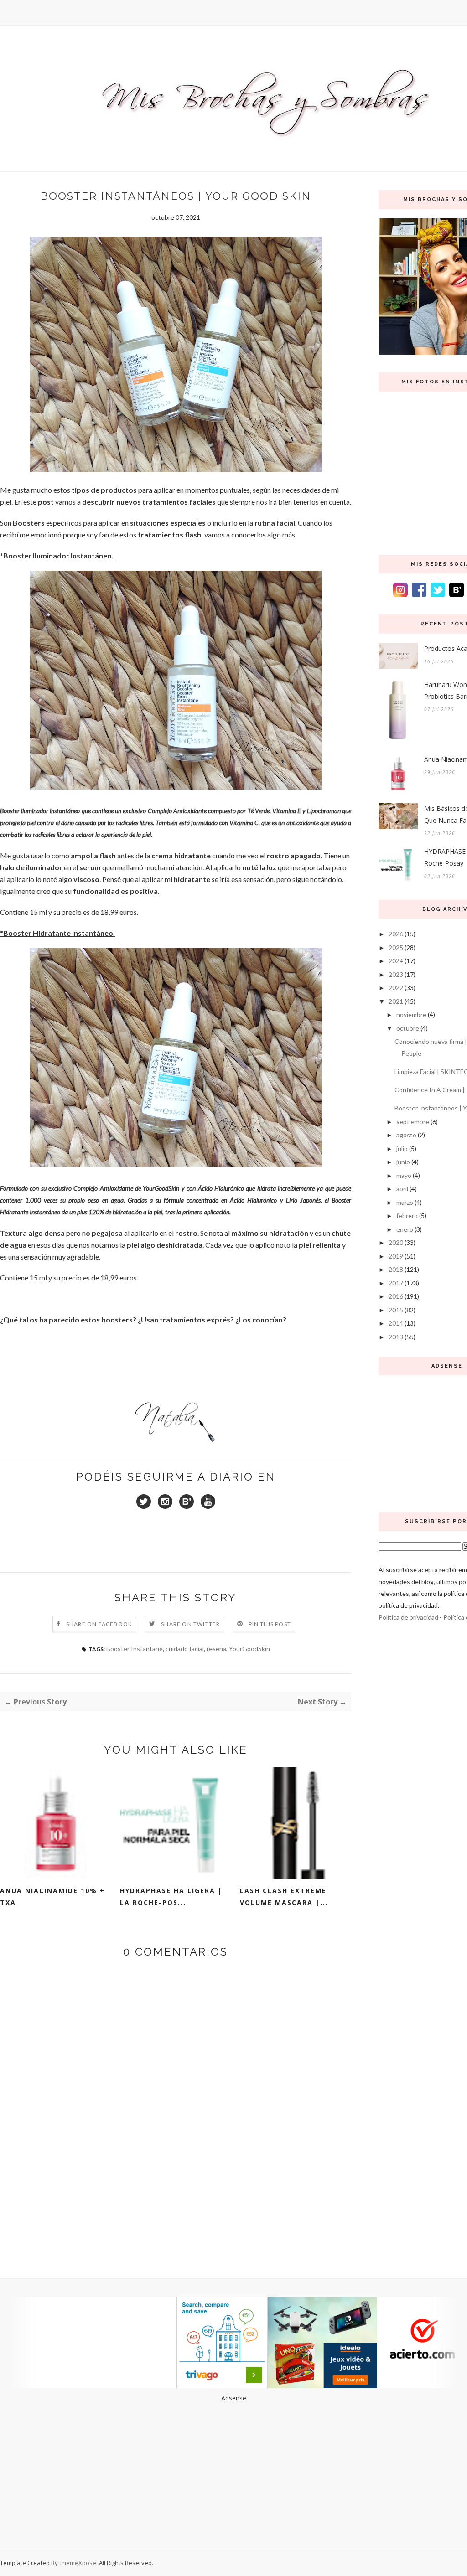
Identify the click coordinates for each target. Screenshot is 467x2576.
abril (402, 1189)
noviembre (411, 1014)
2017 (396, 1283)
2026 (396, 934)
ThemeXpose (78, 2563)
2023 (396, 974)
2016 (396, 1296)
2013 (396, 1337)
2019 (396, 1256)
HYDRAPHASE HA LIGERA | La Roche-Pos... (171, 1897)
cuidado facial (185, 1649)
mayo (404, 1175)
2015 (396, 1310)
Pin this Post (270, 1624)
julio (402, 1149)
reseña (216, 1649)
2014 (396, 1323)
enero (405, 1229)
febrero (407, 1216)
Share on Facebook (99, 1624)
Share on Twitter (190, 1624)
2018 (396, 1269)
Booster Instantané (135, 1649)
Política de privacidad (408, 1617)
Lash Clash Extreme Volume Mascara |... (284, 1897)
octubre (408, 1028)
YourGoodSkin (249, 1649)
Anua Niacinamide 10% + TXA (52, 1897)
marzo (405, 1202)
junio (403, 1162)
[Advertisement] (233, 2468)
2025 (396, 947)
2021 (396, 1001)
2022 (396, 988)
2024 (396, 961)
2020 (396, 1242)
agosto (406, 1135)
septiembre (413, 1122)
